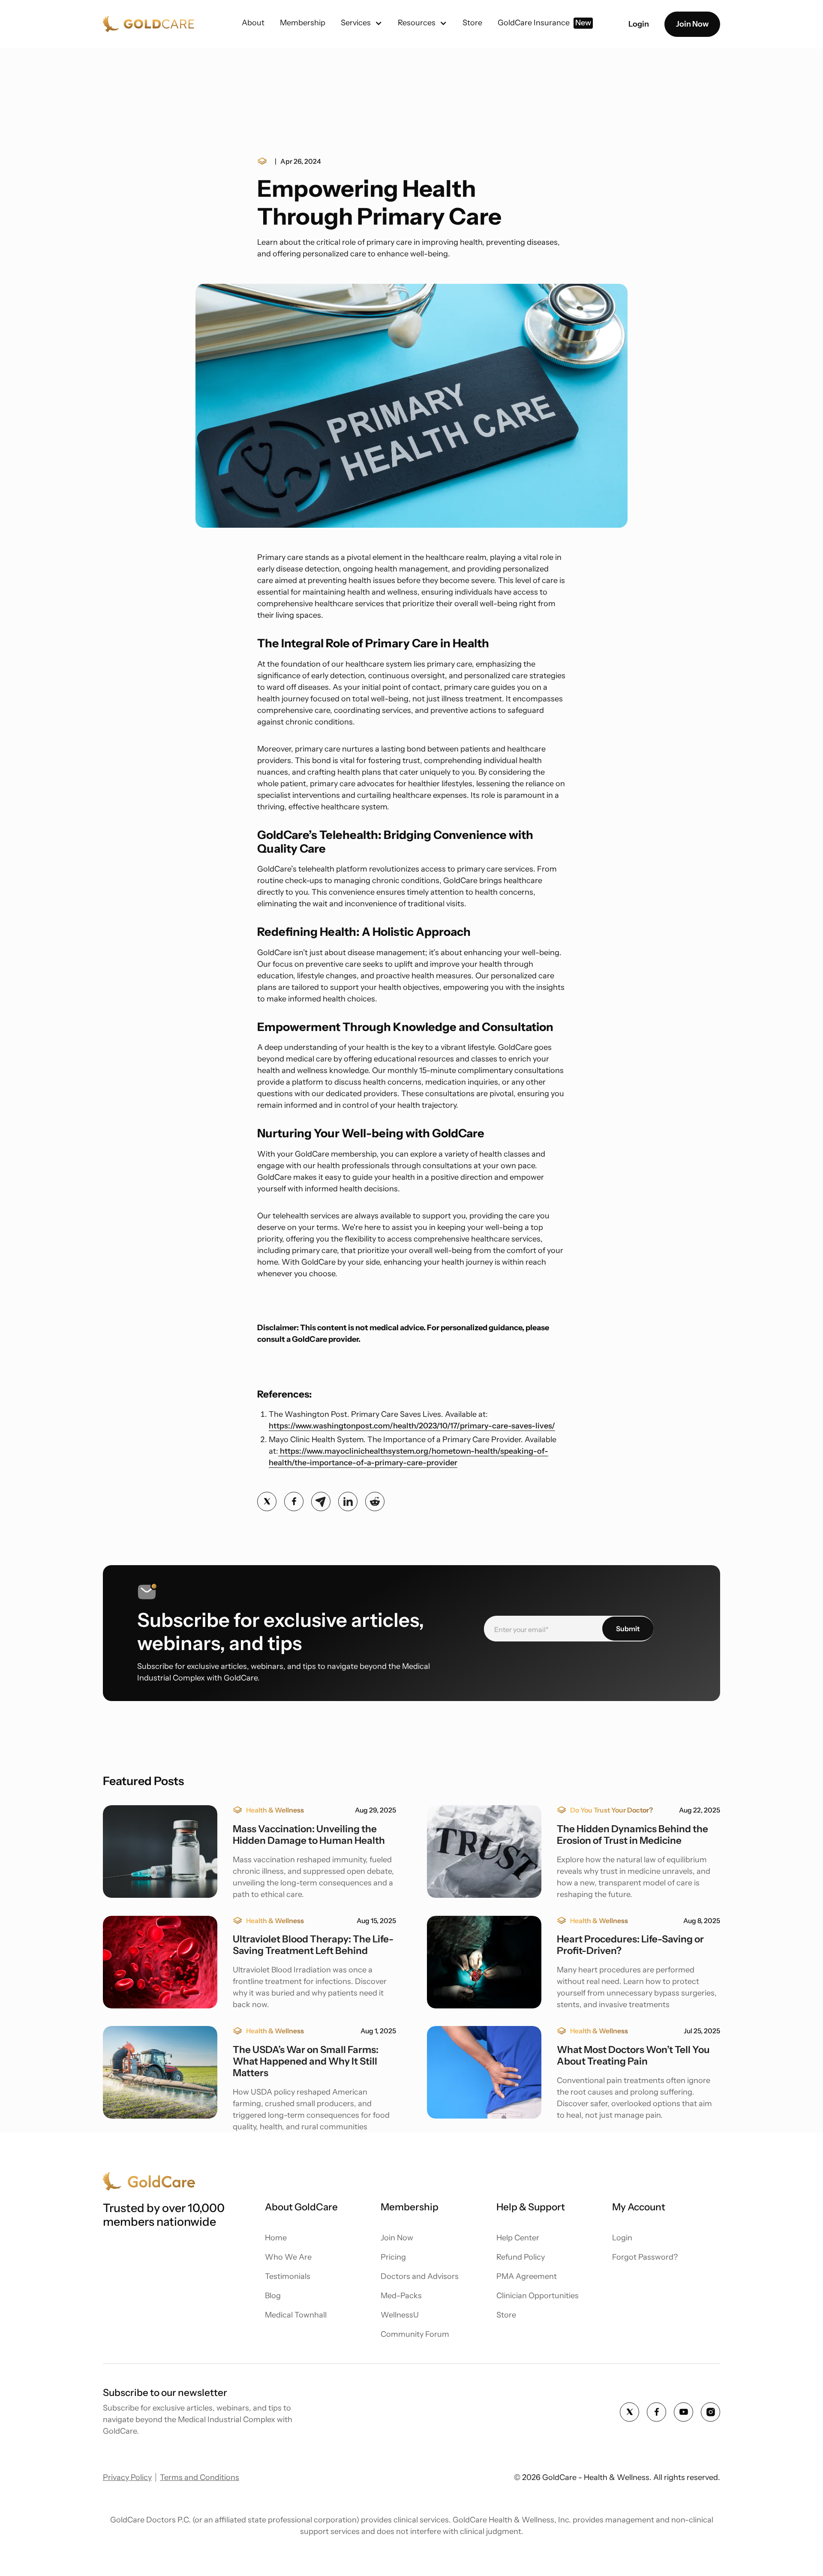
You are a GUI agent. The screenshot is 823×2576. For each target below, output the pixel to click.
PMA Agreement (527, 2276)
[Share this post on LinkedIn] (348, 1501)
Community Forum (415, 2334)
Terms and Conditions (200, 2477)
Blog (273, 2296)
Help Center (518, 2238)
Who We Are (288, 2257)
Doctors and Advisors (420, 2276)
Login (639, 24)
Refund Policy (521, 2257)
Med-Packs (401, 2296)
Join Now (692, 24)
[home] (149, 24)
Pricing (393, 2257)
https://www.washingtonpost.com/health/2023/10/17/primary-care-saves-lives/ (412, 1426)
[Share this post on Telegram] (321, 1501)
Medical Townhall (296, 2315)
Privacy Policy (127, 2477)
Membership (303, 23)
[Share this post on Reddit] (375, 1501)
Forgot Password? (645, 2257)
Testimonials (288, 2276)
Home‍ (276, 2238)
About (253, 23)
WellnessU (400, 2315)
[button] (362, 23)
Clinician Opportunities (538, 2296)
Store (506, 2315)
